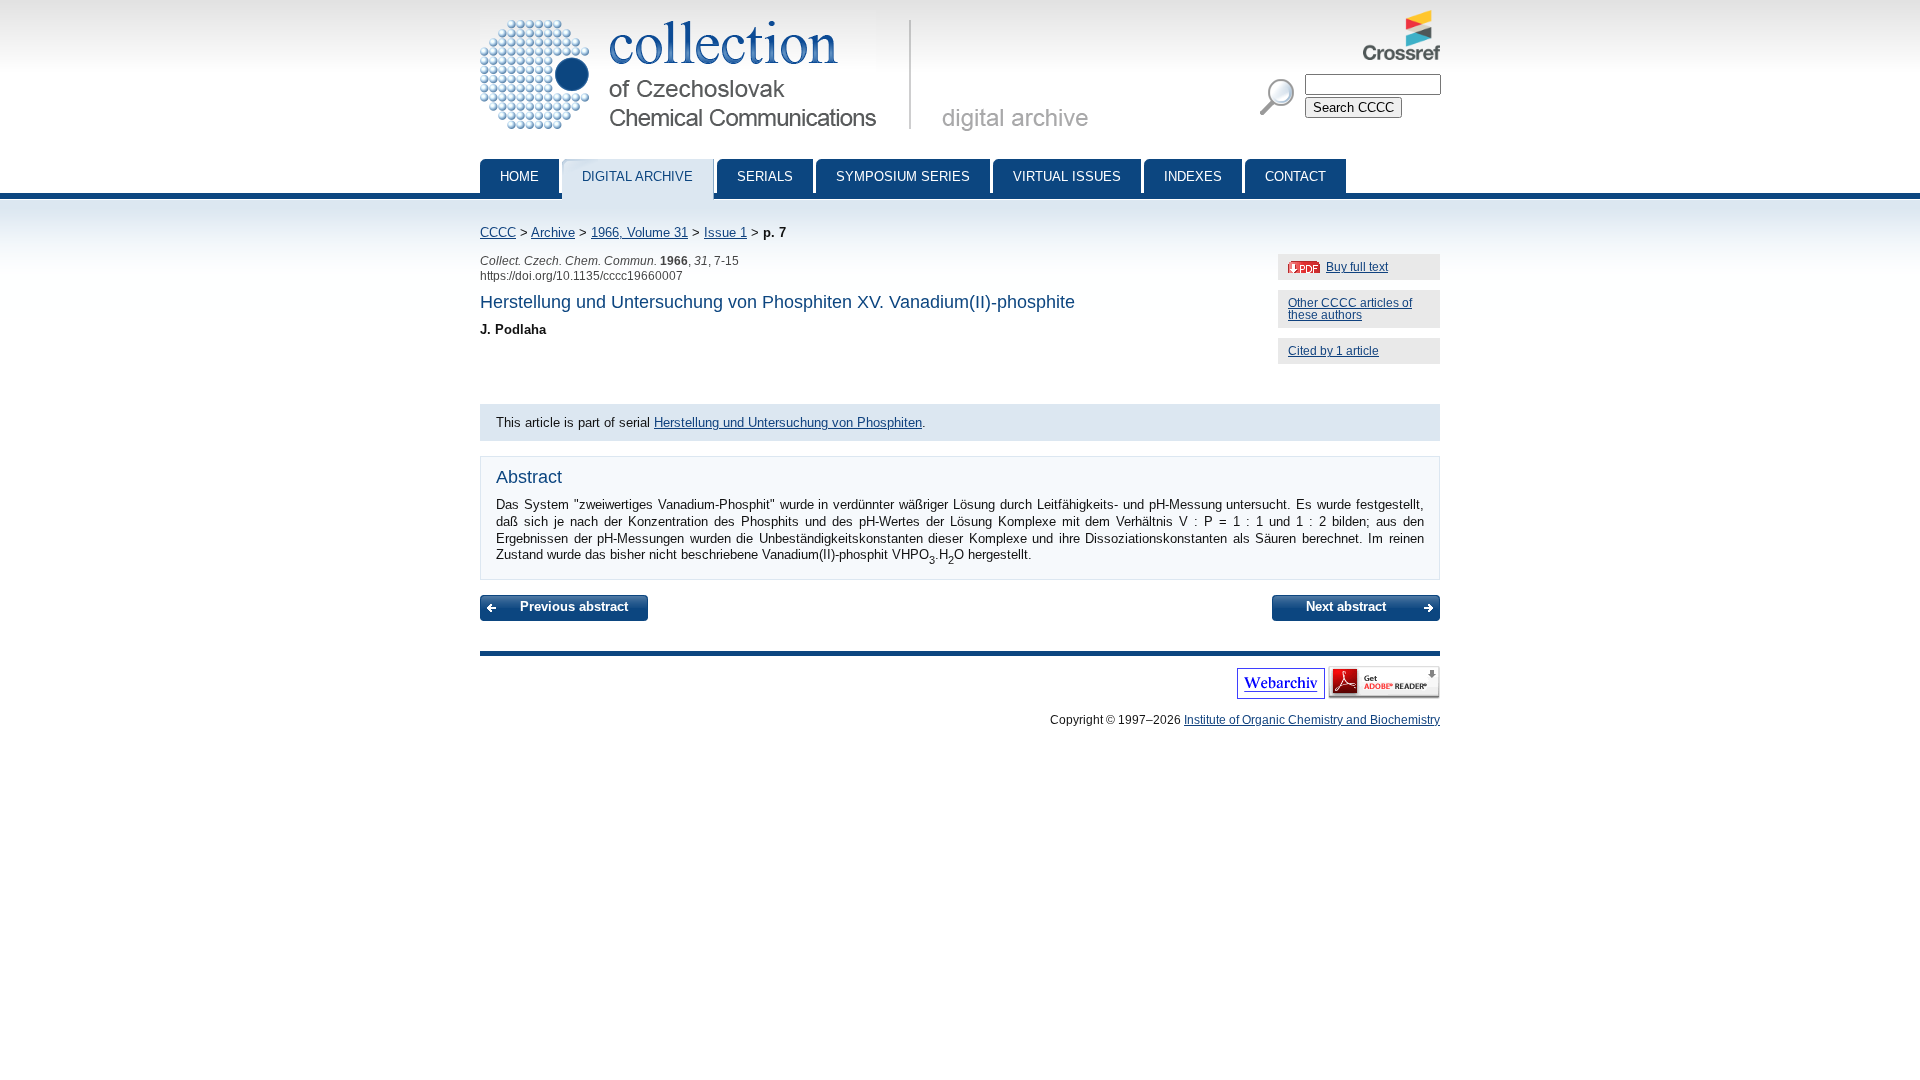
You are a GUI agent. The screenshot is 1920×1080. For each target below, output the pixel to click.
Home (519, 176)
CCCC (498, 232)
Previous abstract (574, 606)
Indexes (1193, 176)
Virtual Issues (1067, 176)
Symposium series (903, 176)
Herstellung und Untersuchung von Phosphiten (788, 422)
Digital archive (637, 176)
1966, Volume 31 (639, 232)
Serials (765, 176)
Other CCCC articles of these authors (1350, 309)
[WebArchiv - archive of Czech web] (1281, 695)
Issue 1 (725, 232)
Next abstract (1346, 606)
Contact (1295, 176)
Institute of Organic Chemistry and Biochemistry (1312, 720)
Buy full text (1357, 267)
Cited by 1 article (1333, 351)
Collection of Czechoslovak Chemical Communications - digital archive (701, 18)
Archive (553, 232)
